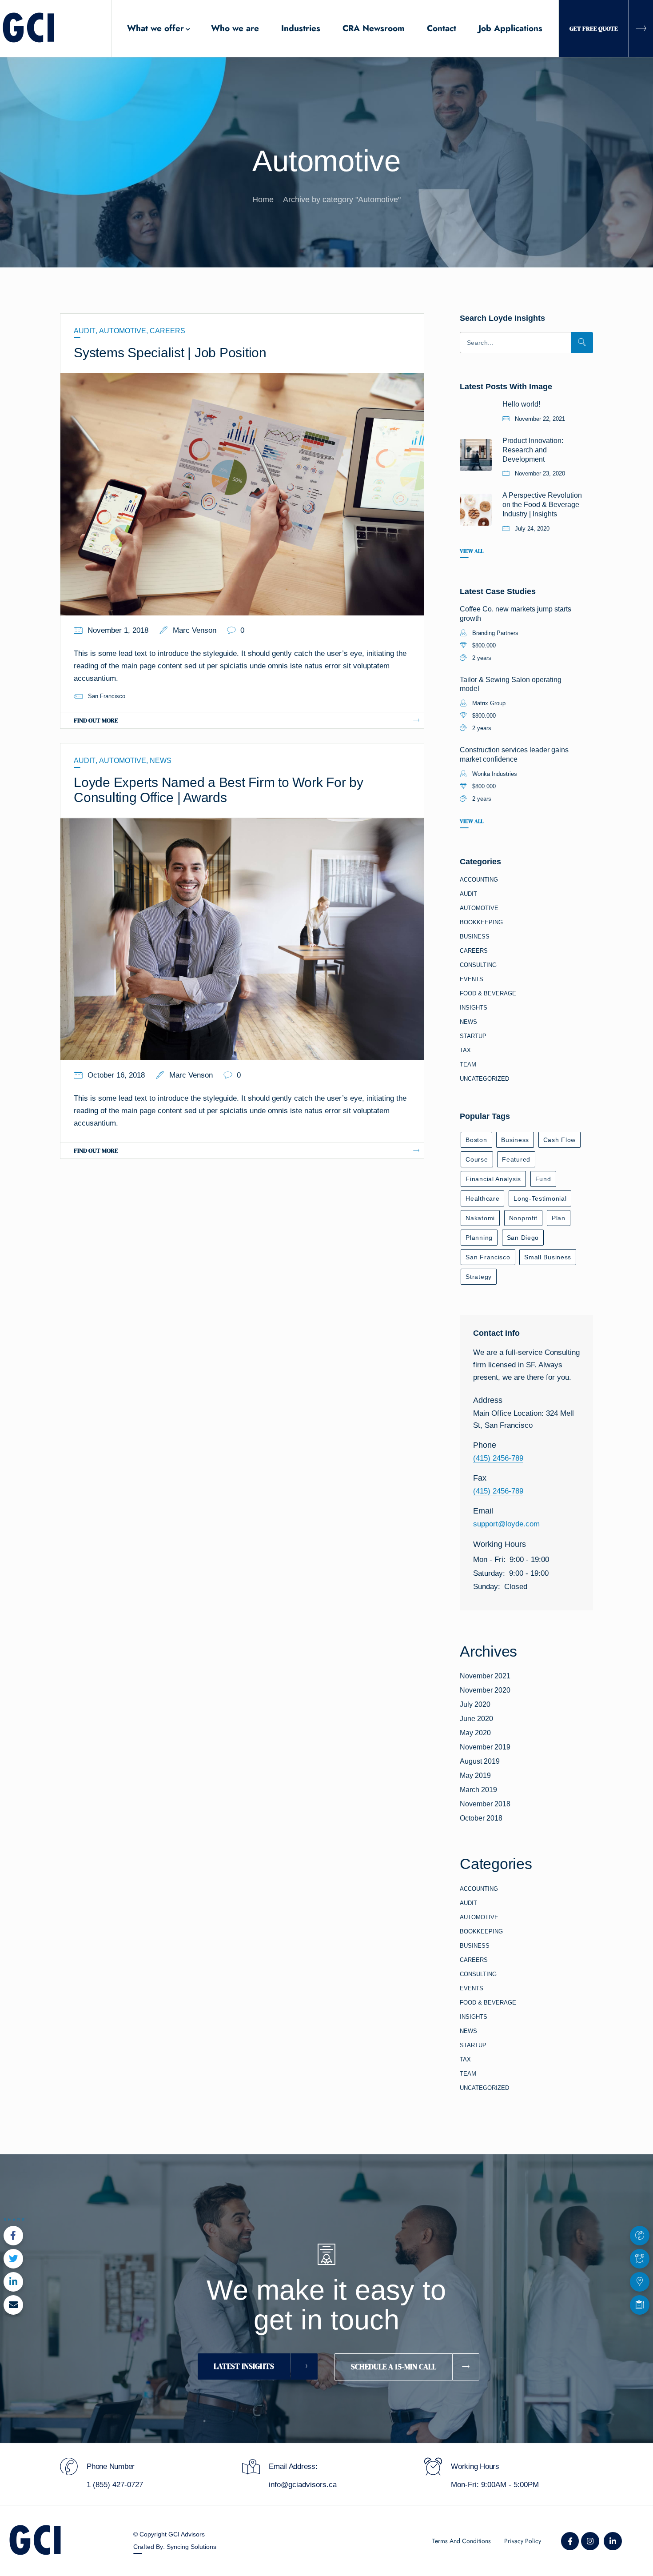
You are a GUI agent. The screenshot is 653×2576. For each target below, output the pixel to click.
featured (516, 1159)
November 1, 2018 (118, 630)
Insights (474, 1008)
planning (479, 1238)
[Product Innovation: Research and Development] (476, 455)
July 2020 (475, 1704)
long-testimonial (540, 1198)
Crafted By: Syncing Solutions (175, 2547)
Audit (85, 331)
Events (472, 979)
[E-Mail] (13, 2305)
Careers (167, 331)
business (515, 1140)
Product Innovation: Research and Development (533, 450)
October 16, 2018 (116, 1075)
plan (559, 1218)
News (161, 761)
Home (263, 200)
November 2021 (485, 1676)
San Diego (523, 1238)
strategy (479, 1277)
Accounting (479, 880)
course (477, 1159)
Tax (465, 1050)
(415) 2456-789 (498, 1458)
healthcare (482, 1198)
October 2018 (481, 1818)
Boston (476, 1140)
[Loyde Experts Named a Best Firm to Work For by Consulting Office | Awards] (242, 939)
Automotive (123, 331)
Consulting (478, 965)
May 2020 (475, 1733)
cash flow (559, 1140)
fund (543, 1179)
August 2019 (480, 1761)
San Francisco (107, 696)
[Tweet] (13, 2259)
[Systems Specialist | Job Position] (242, 494)
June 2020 (476, 1719)
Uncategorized (484, 1079)
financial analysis (493, 1179)
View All (472, 551)
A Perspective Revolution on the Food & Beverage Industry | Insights (542, 505)
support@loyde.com (506, 1524)
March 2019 (478, 1790)
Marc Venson (195, 630)
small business (548, 1257)
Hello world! (521, 404)
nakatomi (480, 1218)
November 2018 (485, 1804)
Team (468, 1064)
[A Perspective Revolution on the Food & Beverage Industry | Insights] (476, 510)
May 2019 (475, 1775)
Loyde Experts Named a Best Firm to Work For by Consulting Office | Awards (219, 790)
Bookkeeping (481, 922)
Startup (473, 1036)
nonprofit (523, 1218)
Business (475, 937)
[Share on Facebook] (13, 2236)
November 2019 (485, 1747)
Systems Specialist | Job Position (170, 353)
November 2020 (485, 1690)
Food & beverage (488, 993)
